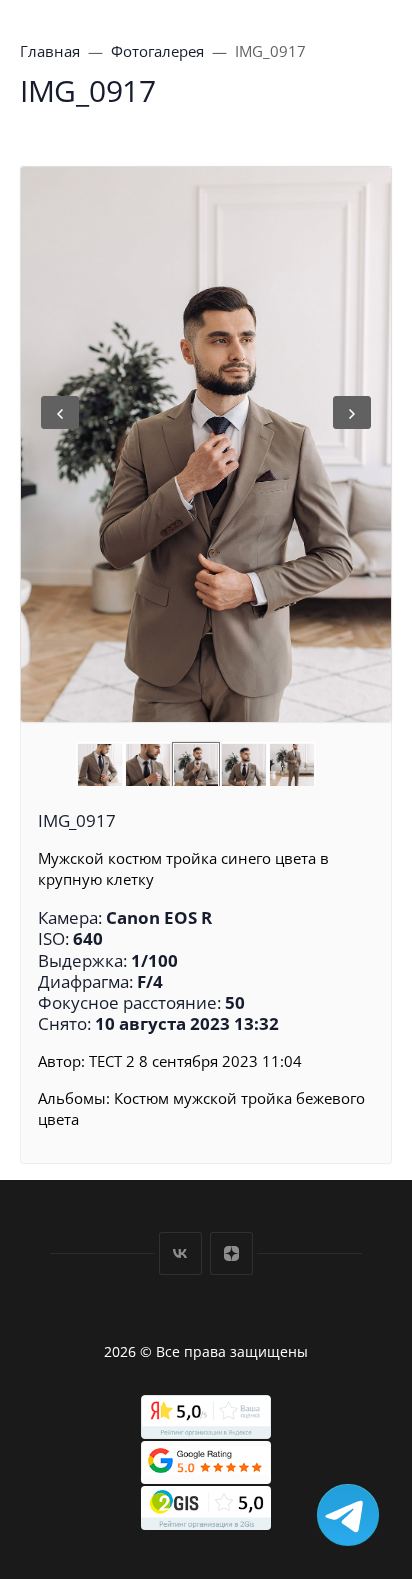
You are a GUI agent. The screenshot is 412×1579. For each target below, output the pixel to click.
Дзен (231, 1253)
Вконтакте (180, 1253)
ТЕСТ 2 (112, 1061)
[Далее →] (206, 444)
